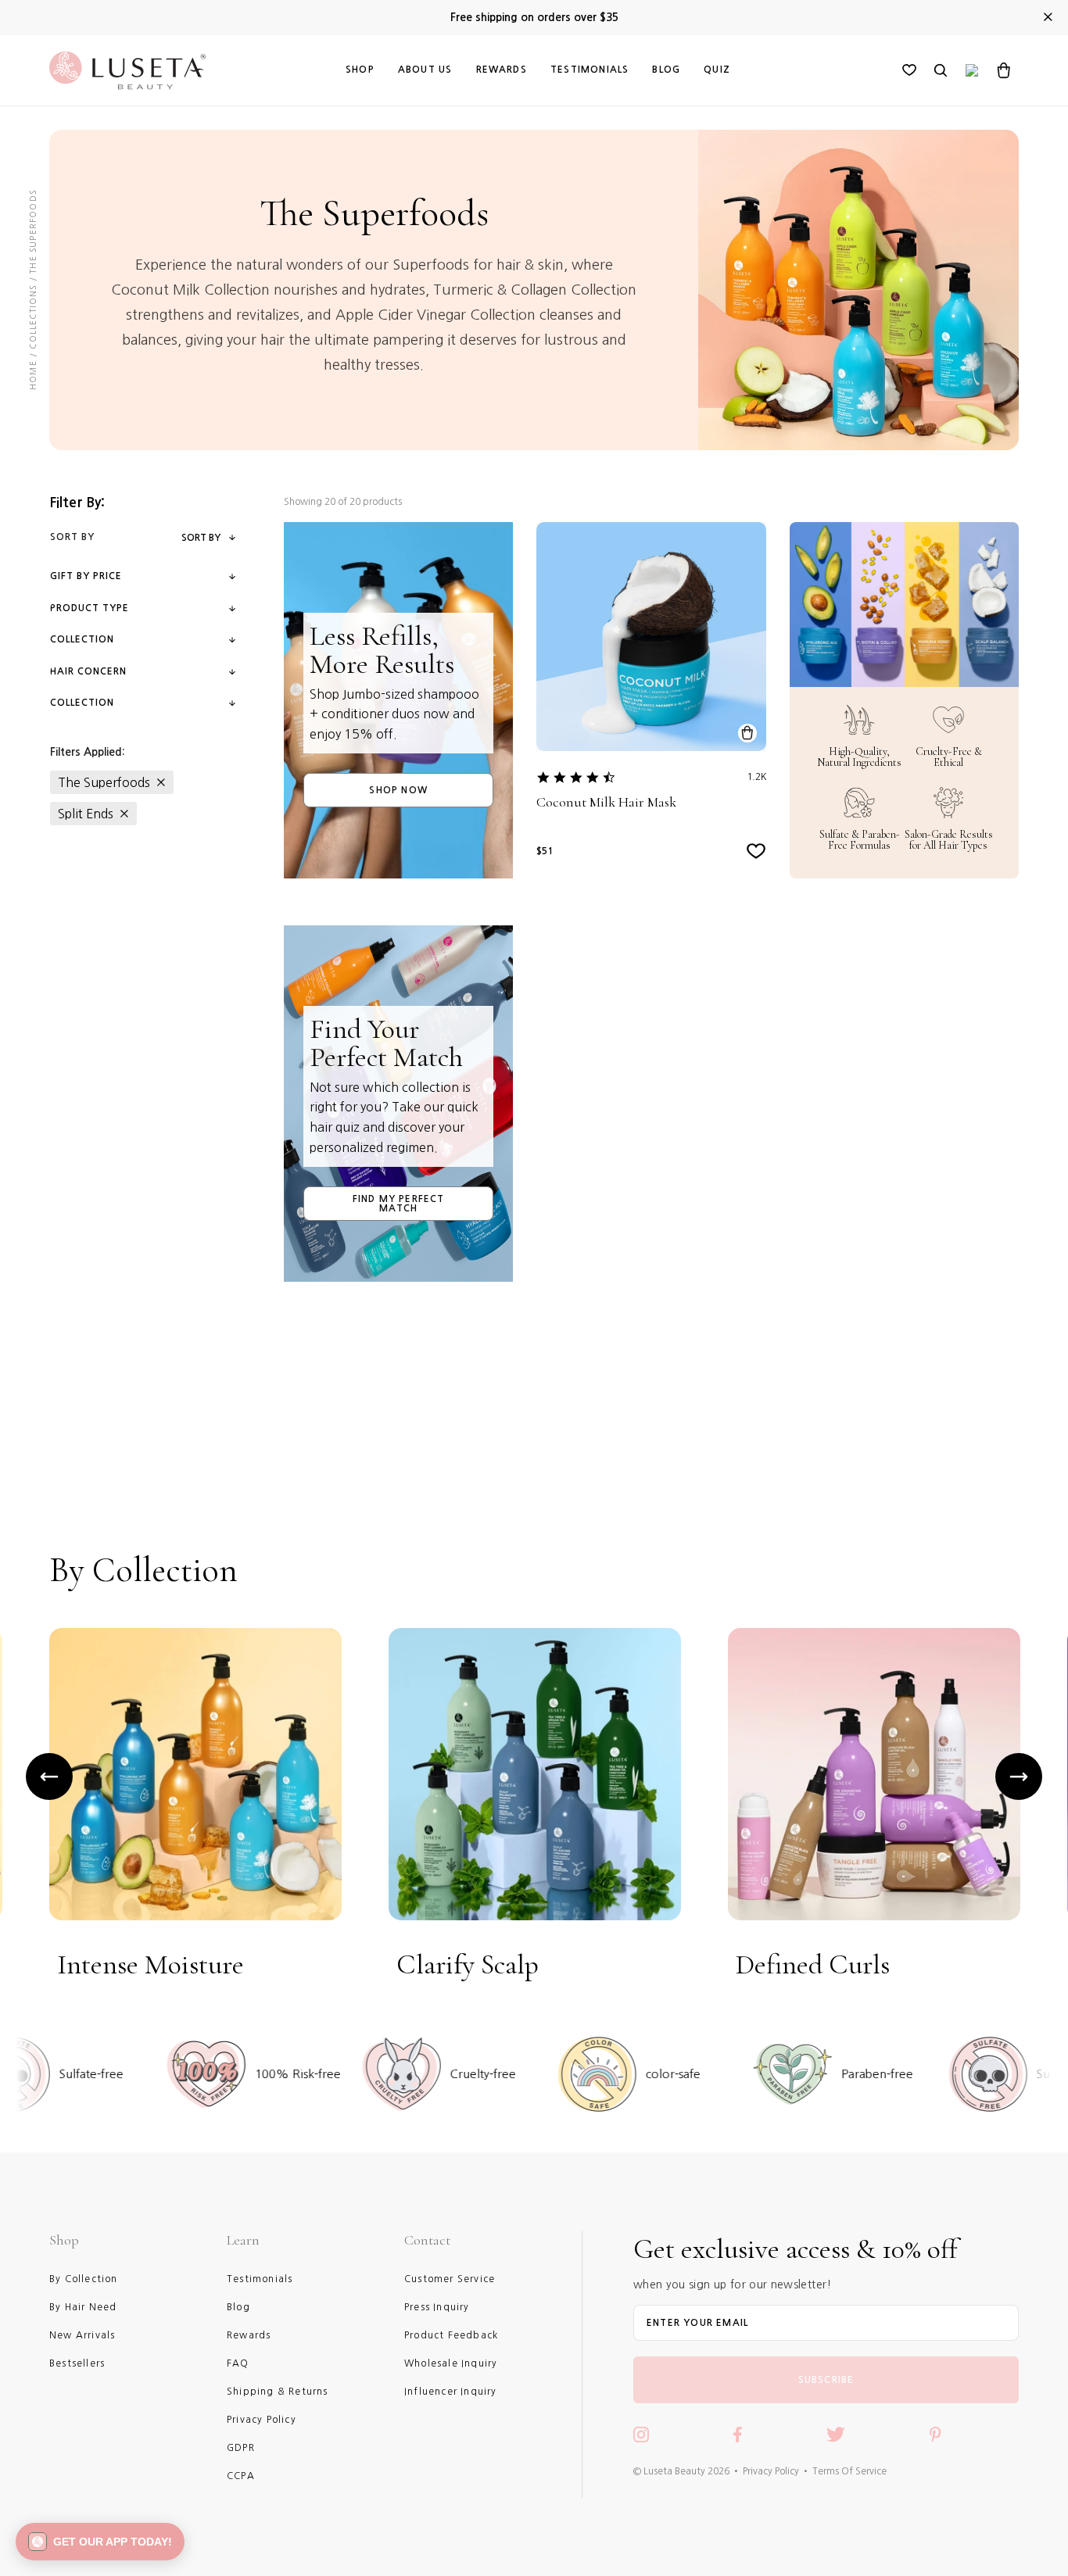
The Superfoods (104, 782)
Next (1019, 1776)
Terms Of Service (849, 2471)
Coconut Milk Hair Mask (606, 802)
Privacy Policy (771, 2471)
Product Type (90, 608)
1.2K (756, 777)
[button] (100, 2542)
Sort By (201, 538)
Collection (82, 639)
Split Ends (86, 814)
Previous (49, 1776)
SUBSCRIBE (826, 2380)
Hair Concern (88, 671)
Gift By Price (86, 576)
